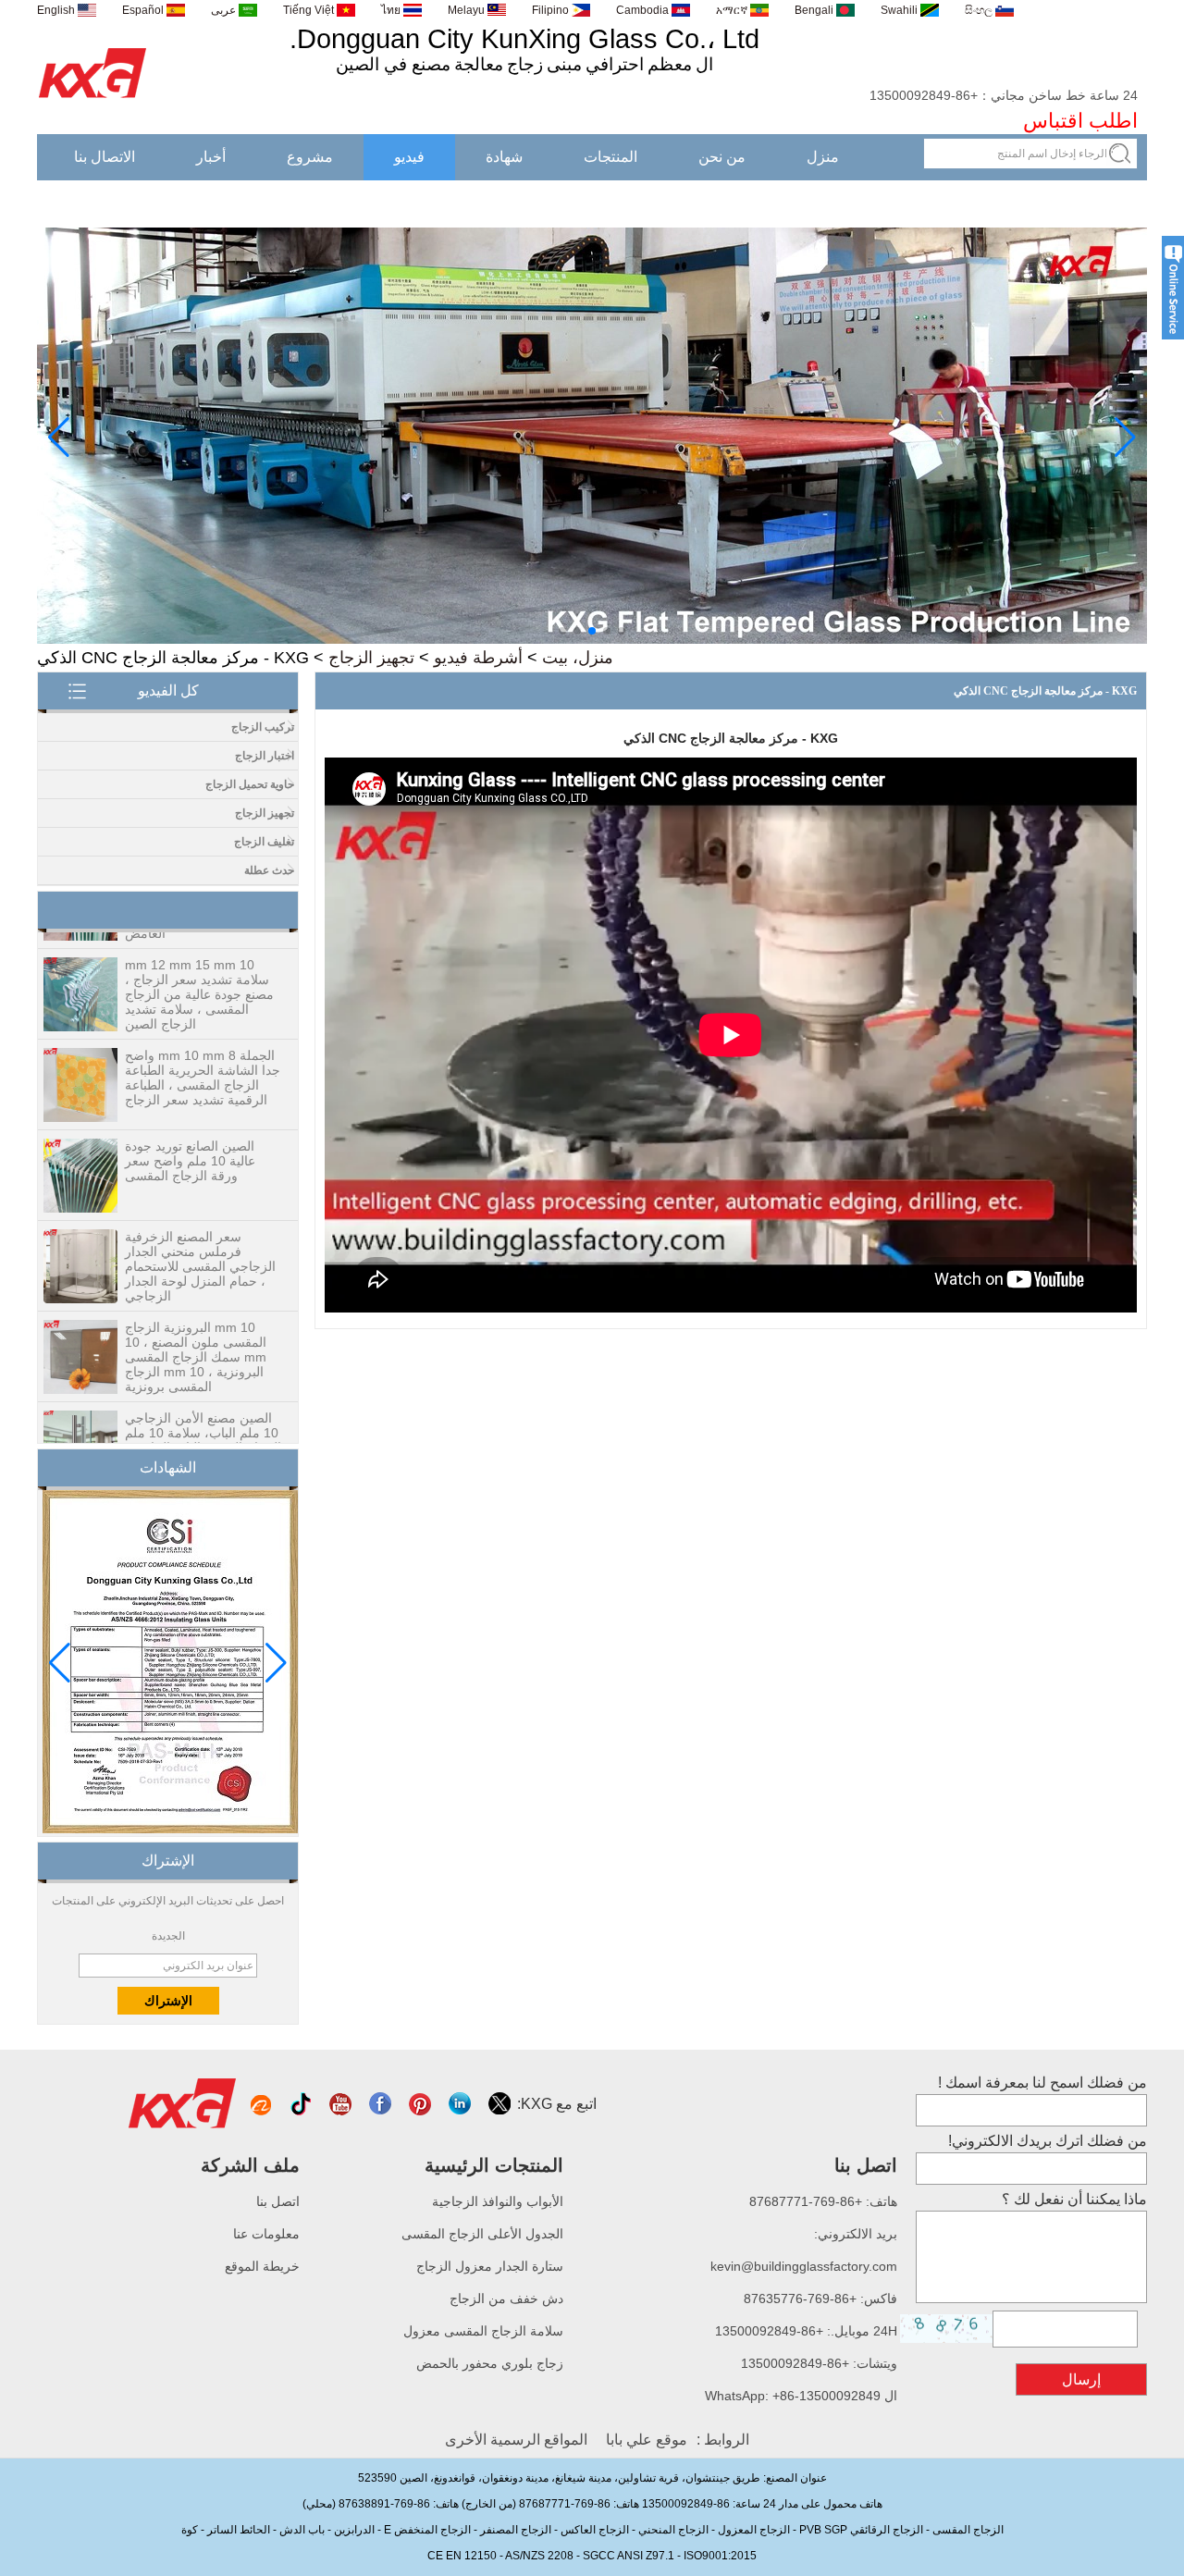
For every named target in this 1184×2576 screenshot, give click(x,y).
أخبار (211, 157)
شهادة (504, 157)
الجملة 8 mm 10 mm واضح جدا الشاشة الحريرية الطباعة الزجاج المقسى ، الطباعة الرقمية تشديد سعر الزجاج (203, 1048)
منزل (823, 157)
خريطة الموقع (262, 2266)
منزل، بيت (578, 658)
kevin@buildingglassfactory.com (804, 2266)
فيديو (409, 157)
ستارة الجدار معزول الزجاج (490, 2266)
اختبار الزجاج (265, 756)
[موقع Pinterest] (421, 2104)
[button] (622, 631)
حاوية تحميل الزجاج (250, 784)
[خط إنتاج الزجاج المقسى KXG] (592, 640)
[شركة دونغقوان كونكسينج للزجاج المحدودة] (93, 99)
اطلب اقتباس (1080, 121)
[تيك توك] (302, 2104)
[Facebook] (382, 2104)
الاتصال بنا (105, 157)
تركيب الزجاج (263, 727)
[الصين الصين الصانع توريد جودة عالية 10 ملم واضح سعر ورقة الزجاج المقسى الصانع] (80, 1147)
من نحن (722, 157)
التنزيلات (1090, 203)
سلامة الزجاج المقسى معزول (483, 2331)
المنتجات (610, 157)
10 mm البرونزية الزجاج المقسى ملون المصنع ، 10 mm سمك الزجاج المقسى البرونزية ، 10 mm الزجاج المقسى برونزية (196, 1327)
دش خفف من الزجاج (506, 2299)
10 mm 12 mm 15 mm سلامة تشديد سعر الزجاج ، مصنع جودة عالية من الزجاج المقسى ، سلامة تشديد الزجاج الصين (199, 965)
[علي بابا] (262, 2104)
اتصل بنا (278, 2201)
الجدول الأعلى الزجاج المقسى (482, 2234)
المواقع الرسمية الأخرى (516, 2440)
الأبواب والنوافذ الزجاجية (498, 2201)
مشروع (310, 157)
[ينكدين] (461, 2104)
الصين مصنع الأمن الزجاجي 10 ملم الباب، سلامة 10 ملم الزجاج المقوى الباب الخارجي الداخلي (203, 1411)
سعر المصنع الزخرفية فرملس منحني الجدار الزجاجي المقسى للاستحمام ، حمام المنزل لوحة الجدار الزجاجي (200, 1237)
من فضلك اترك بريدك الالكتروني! (1048, 2141)
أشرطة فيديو (478, 658)
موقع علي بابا (647, 2440)
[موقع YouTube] (342, 2104)
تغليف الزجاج (264, 842)
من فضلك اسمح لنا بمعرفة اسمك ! (1042, 2083)
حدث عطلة (269, 870)
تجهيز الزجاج (371, 658)
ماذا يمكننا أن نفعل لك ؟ (1074, 2199)
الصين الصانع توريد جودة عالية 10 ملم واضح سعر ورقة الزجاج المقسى (190, 1131)
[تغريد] (501, 2104)
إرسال (1081, 2379)
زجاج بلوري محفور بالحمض (490, 2363)
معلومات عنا (266, 2234)
